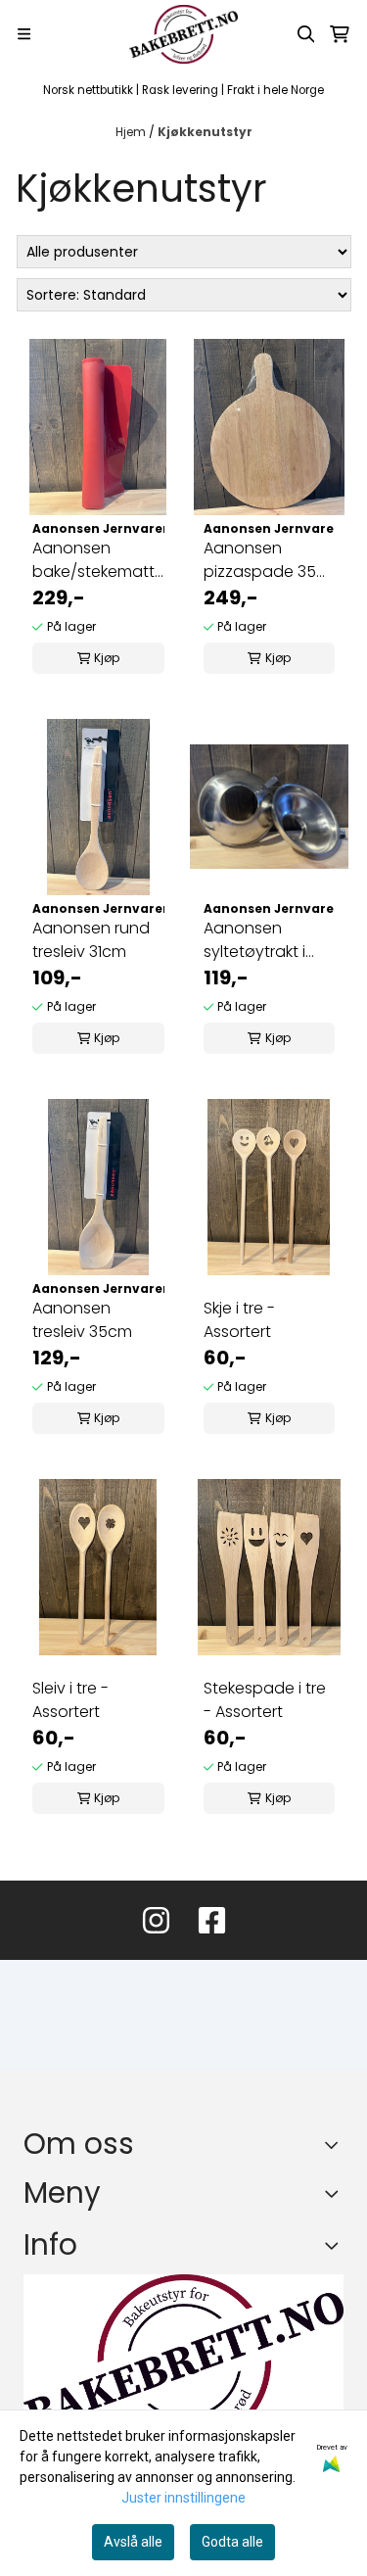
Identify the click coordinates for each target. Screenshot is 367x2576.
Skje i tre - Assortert (239, 1320)
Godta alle (232, 2542)
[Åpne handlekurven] (340, 34)
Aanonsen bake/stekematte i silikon (98, 560)
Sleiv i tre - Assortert (70, 1700)
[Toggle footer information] (336, 2144)
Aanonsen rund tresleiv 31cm (91, 940)
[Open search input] (306, 34)
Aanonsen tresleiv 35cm (82, 1320)
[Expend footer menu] (336, 2194)
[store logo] (183, 34)
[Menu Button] (24, 34)
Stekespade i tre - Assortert (265, 1700)
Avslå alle (133, 2542)
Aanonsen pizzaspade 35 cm (260, 560)
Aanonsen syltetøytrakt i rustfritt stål (254, 940)
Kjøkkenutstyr (205, 132)
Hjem (132, 132)
